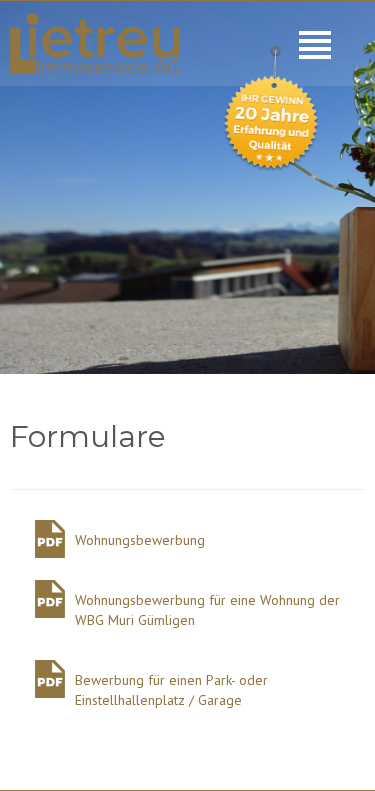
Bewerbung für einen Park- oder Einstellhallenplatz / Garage (171, 690)
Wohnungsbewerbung (140, 540)
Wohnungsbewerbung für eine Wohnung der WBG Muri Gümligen (207, 610)
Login (9, 9)
